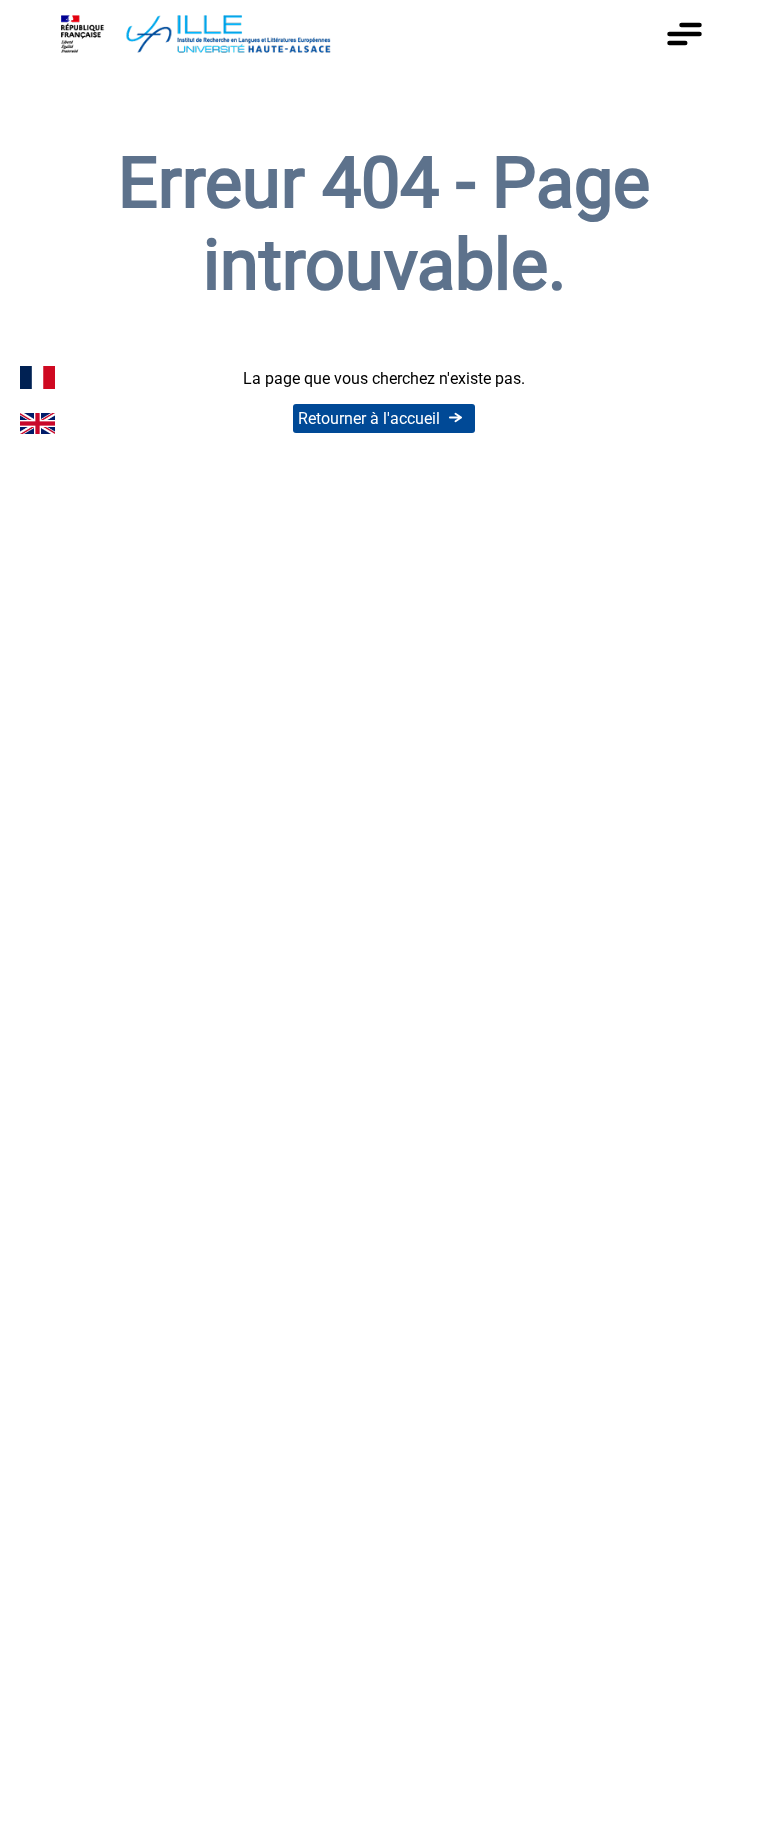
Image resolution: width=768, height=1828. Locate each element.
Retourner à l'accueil (369, 418)
